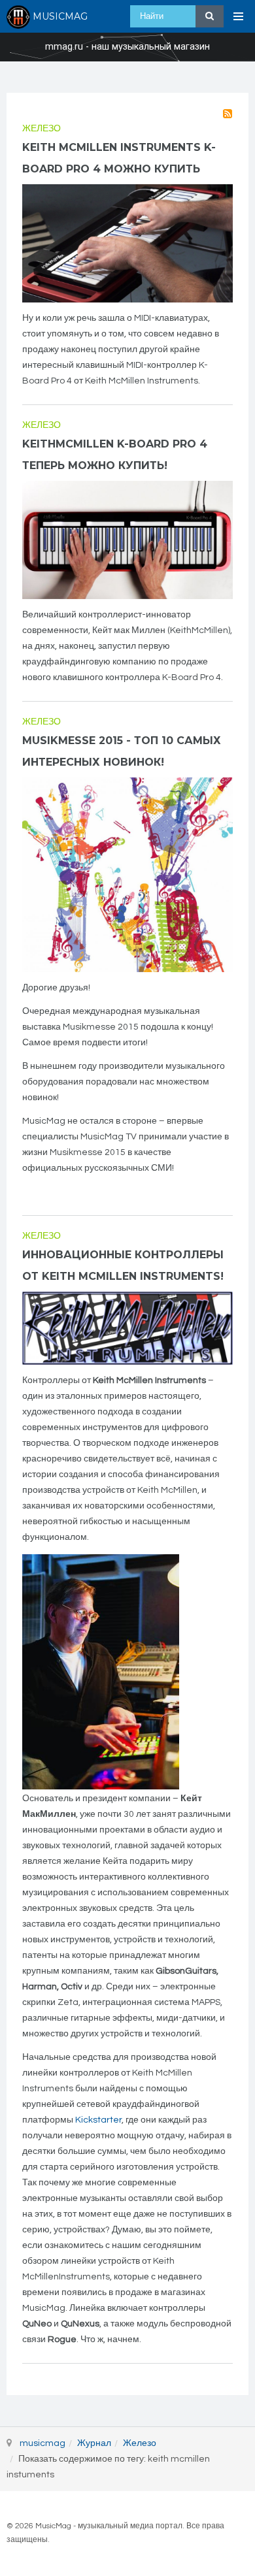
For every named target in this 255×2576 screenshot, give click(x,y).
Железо (42, 129)
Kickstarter (98, 2120)
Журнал (94, 2443)
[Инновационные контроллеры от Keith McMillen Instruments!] (127, 1329)
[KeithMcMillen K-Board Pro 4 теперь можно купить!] (127, 540)
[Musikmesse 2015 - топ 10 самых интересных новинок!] (127, 875)
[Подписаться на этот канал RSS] (228, 114)
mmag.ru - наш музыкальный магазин (127, 47)
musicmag (42, 2443)
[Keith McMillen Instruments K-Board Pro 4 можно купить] (127, 243)
